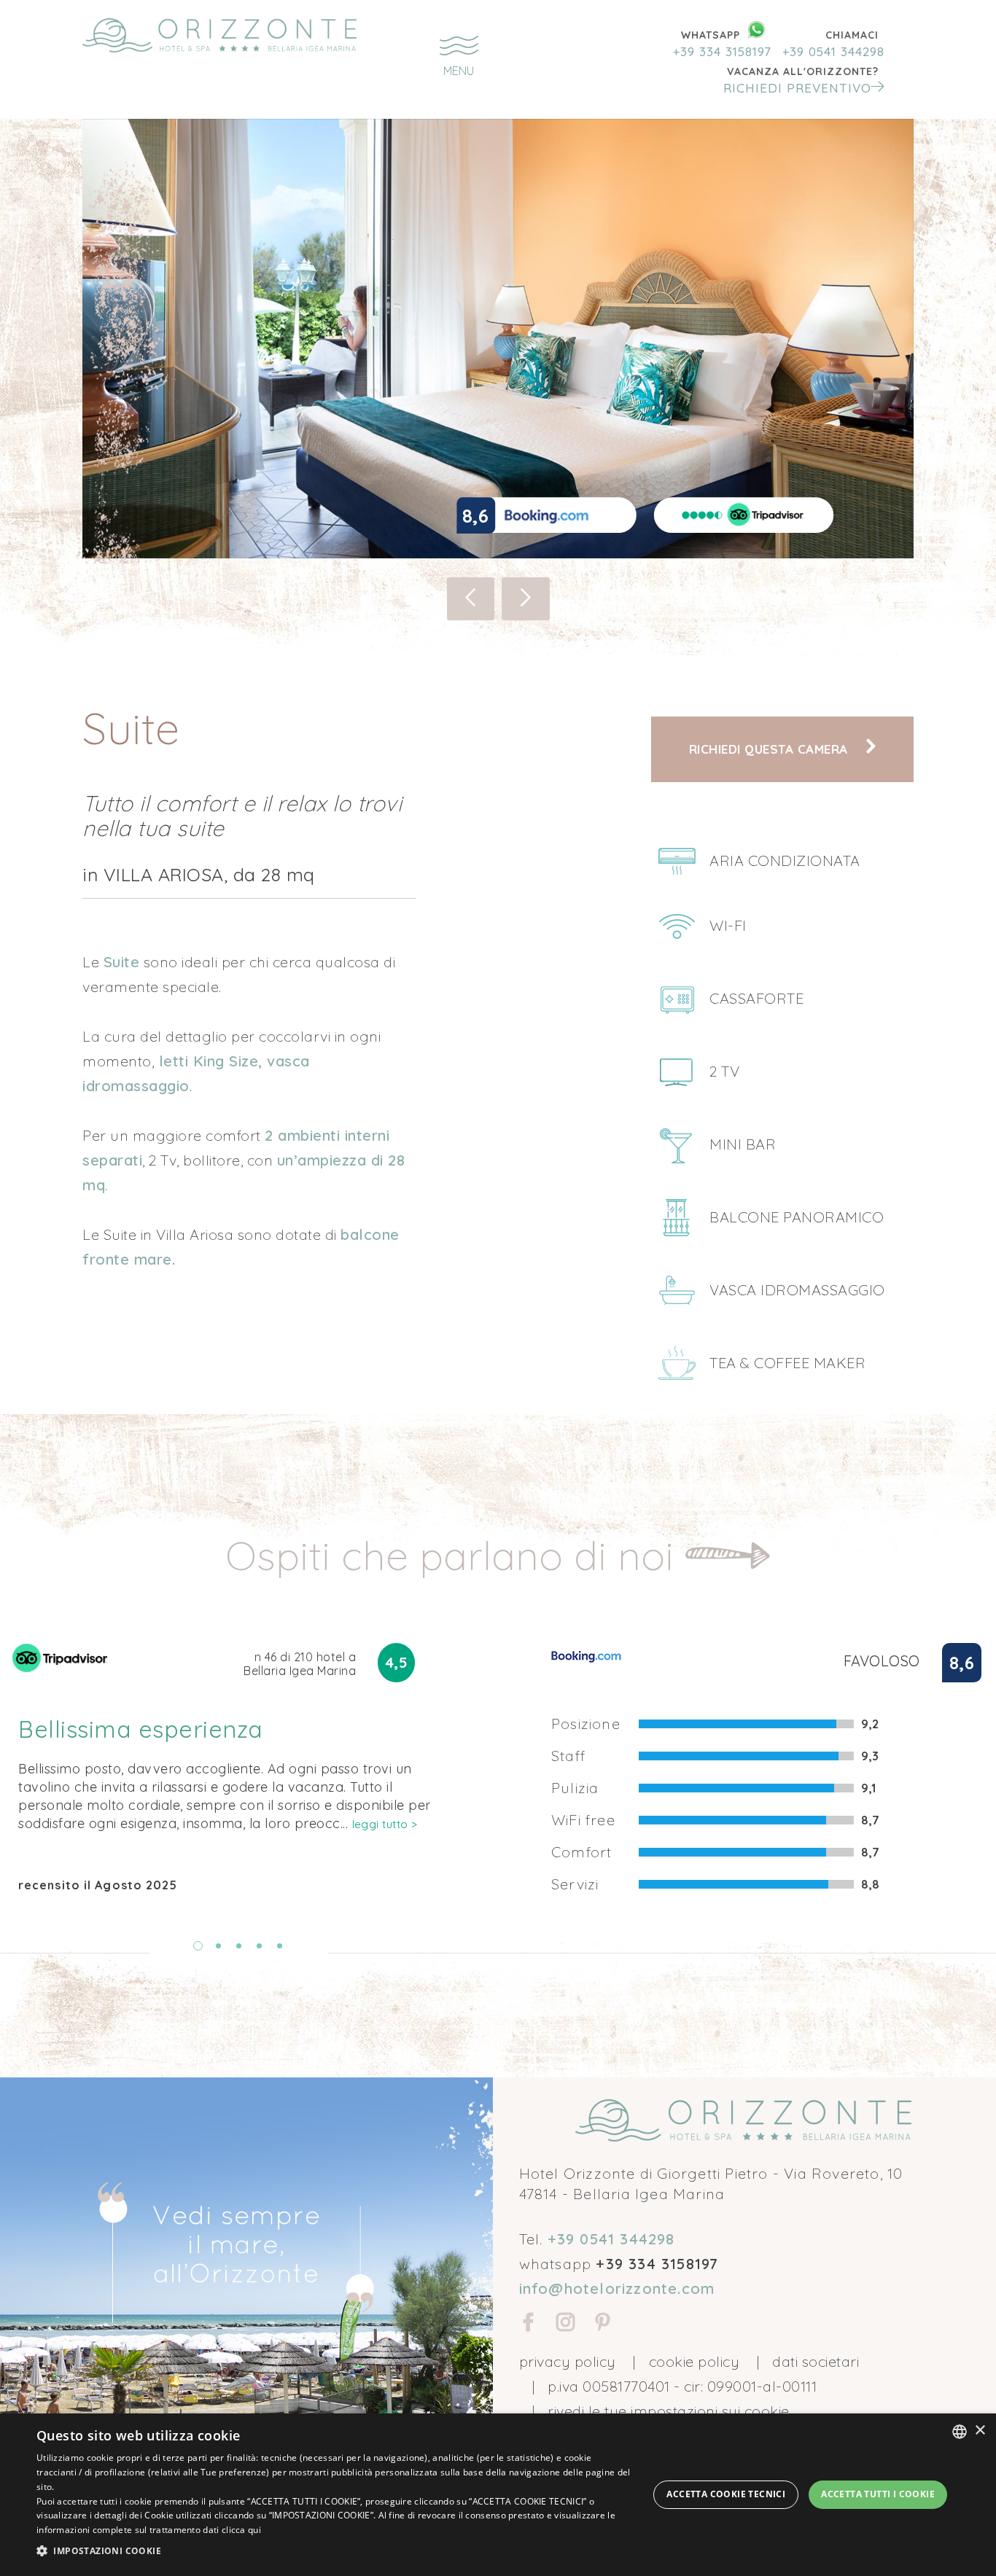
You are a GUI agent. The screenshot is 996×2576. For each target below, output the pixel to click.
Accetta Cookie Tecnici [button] (726, 2494)
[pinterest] (603, 2325)
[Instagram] (566, 2325)
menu (459, 71)
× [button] (980, 2431)
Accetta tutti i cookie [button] (878, 2494)
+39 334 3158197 (722, 51)
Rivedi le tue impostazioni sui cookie (669, 2411)
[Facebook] (529, 2325)
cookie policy (695, 2361)
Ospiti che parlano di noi (455, 1555)
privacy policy (568, 2361)
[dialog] (498, 2495)
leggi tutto (385, 1824)
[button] (802, 80)
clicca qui (241, 2530)
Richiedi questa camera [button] (771, 749)
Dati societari (816, 2361)
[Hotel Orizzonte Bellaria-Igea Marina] (219, 35)
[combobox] (960, 2432)
